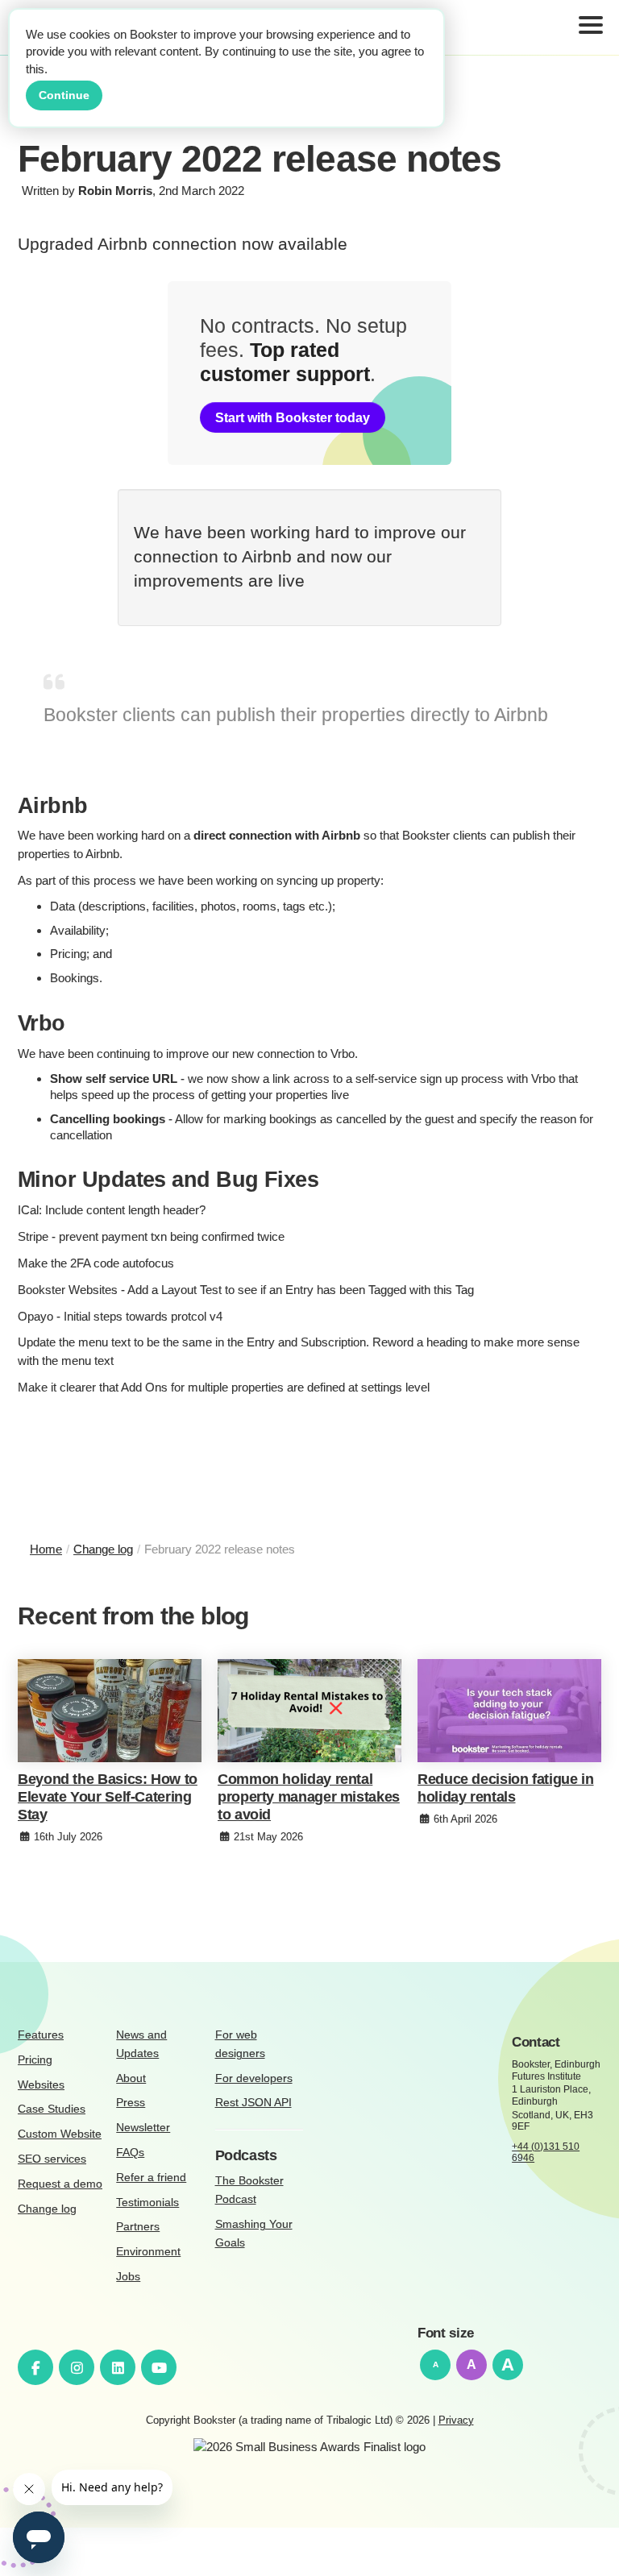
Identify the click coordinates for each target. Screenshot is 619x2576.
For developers (254, 2078)
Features (41, 2035)
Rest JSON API (253, 2103)
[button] (591, 28)
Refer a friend (151, 2178)
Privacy (456, 2420)
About (131, 2078)
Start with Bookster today (293, 417)
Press (131, 2103)
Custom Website (60, 2134)
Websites (41, 2085)
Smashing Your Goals (254, 2234)
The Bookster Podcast (249, 2190)
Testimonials (147, 2203)
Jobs (128, 2277)
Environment (148, 2252)
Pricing (35, 2060)
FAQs (130, 2153)
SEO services (52, 2159)
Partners (138, 2227)
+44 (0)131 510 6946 (546, 2153)
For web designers (240, 2044)
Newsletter (143, 2128)
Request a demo (60, 2184)
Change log (47, 2209)
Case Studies (52, 2109)
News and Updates (141, 2044)
